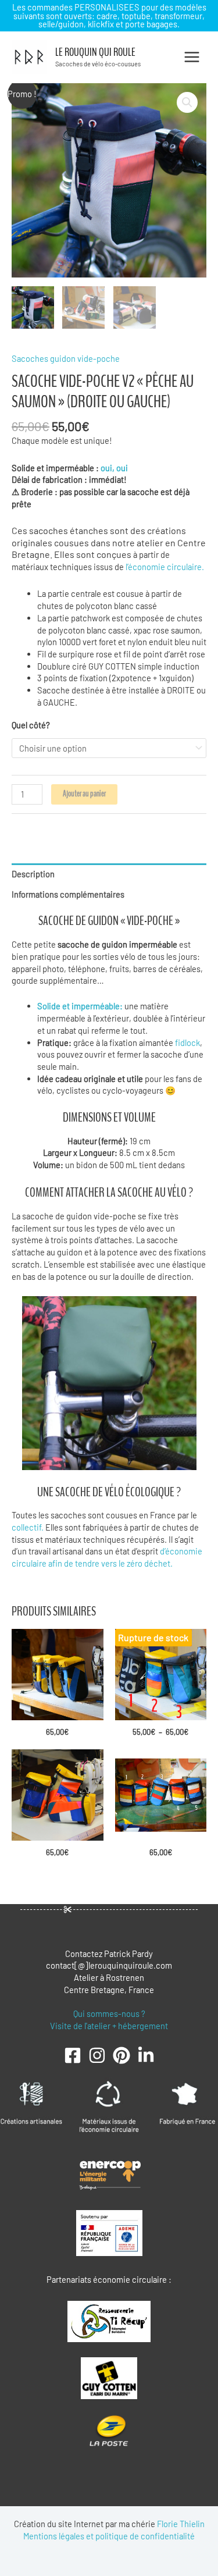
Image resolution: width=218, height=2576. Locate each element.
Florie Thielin (181, 2524)
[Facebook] (73, 2055)
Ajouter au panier (84, 794)
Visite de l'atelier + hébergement (109, 2026)
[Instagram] (97, 2055)
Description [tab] (33, 874)
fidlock (187, 1043)
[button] (187, 102)
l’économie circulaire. (165, 567)
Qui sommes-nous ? (109, 2013)
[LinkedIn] (146, 2055)
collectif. (28, 1527)
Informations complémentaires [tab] (68, 894)
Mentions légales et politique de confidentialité (109, 2536)
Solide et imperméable (78, 1006)
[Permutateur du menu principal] (192, 57)
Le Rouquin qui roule (95, 52)
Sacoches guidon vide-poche (66, 358)
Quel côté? (31, 725)
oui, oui (115, 468)
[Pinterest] (121, 2055)
